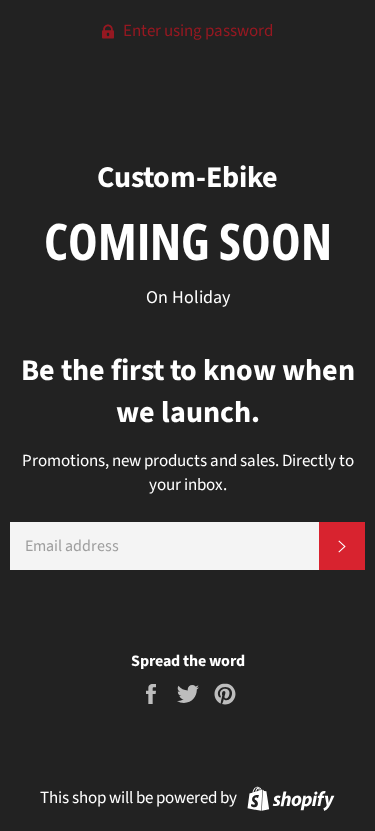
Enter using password (196, 31)
